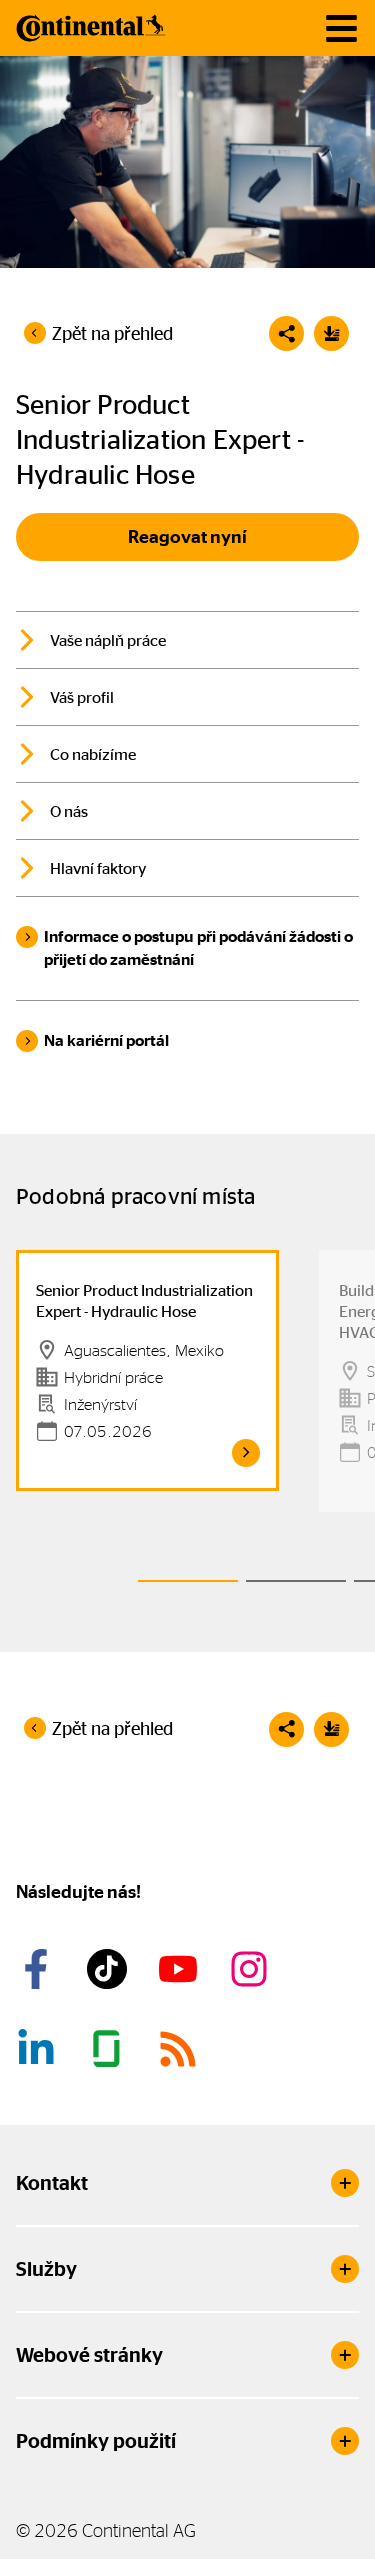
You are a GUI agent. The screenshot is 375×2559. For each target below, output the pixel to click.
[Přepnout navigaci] (341, 28)
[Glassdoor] (110, 2049)
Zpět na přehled (112, 334)
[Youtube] (181, 1969)
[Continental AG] (91, 28)
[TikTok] (110, 1969)
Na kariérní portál (106, 1040)
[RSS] (181, 2049)
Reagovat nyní (187, 537)
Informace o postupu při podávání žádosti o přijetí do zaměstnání (198, 947)
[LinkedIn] (39, 2049)
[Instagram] (252, 1969)
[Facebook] (39, 1969)
